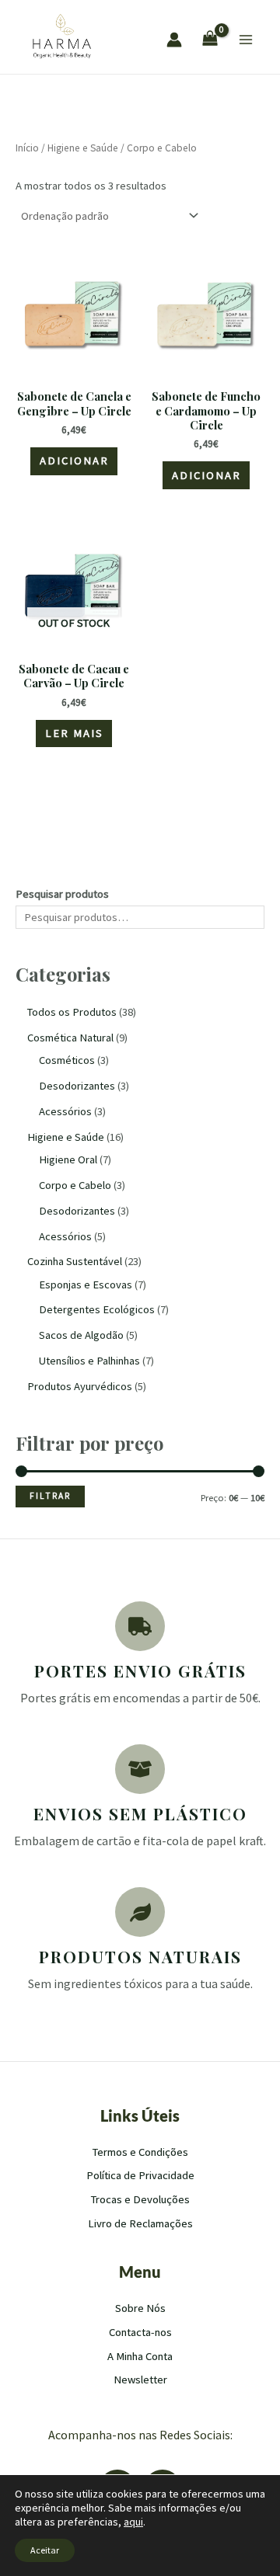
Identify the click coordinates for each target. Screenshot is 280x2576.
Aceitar (45, 2550)
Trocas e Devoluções (140, 2199)
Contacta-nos (140, 2332)
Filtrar (50, 1496)
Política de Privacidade (140, 2175)
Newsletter (140, 2380)
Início (27, 148)
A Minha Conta (140, 2356)
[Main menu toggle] (246, 40)
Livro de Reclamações (140, 2223)
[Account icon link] (174, 40)
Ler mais (74, 733)
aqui (133, 2522)
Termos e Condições (140, 2152)
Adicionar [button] (74, 461)
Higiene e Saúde (83, 148)
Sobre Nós (140, 2308)
